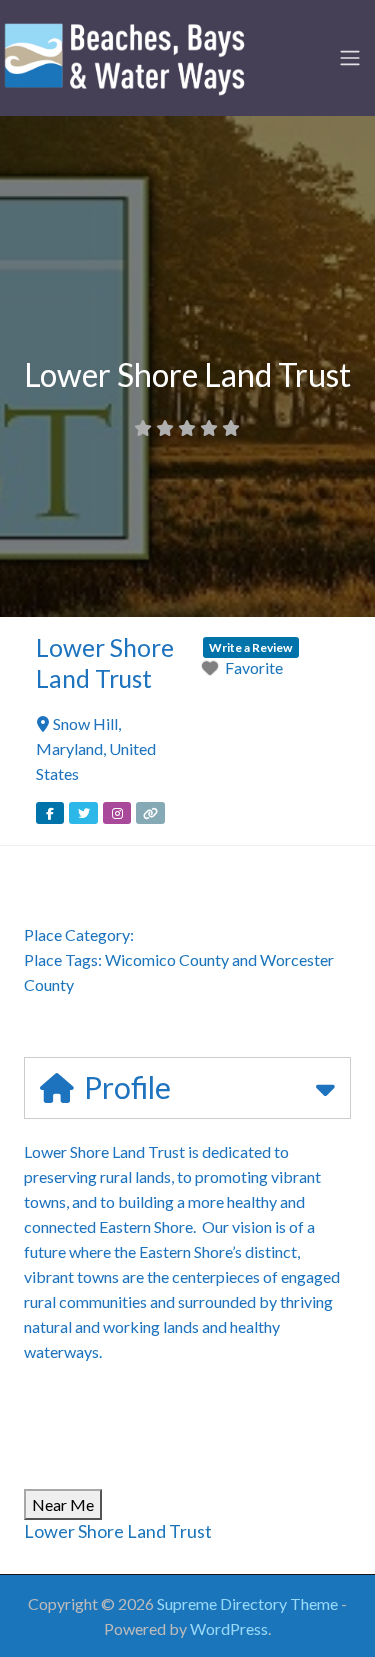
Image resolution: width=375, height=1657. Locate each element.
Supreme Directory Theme (249, 1603)
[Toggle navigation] (350, 58)
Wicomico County (167, 959)
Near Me (63, 1504)
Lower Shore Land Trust (118, 1531)
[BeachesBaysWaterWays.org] (125, 55)
